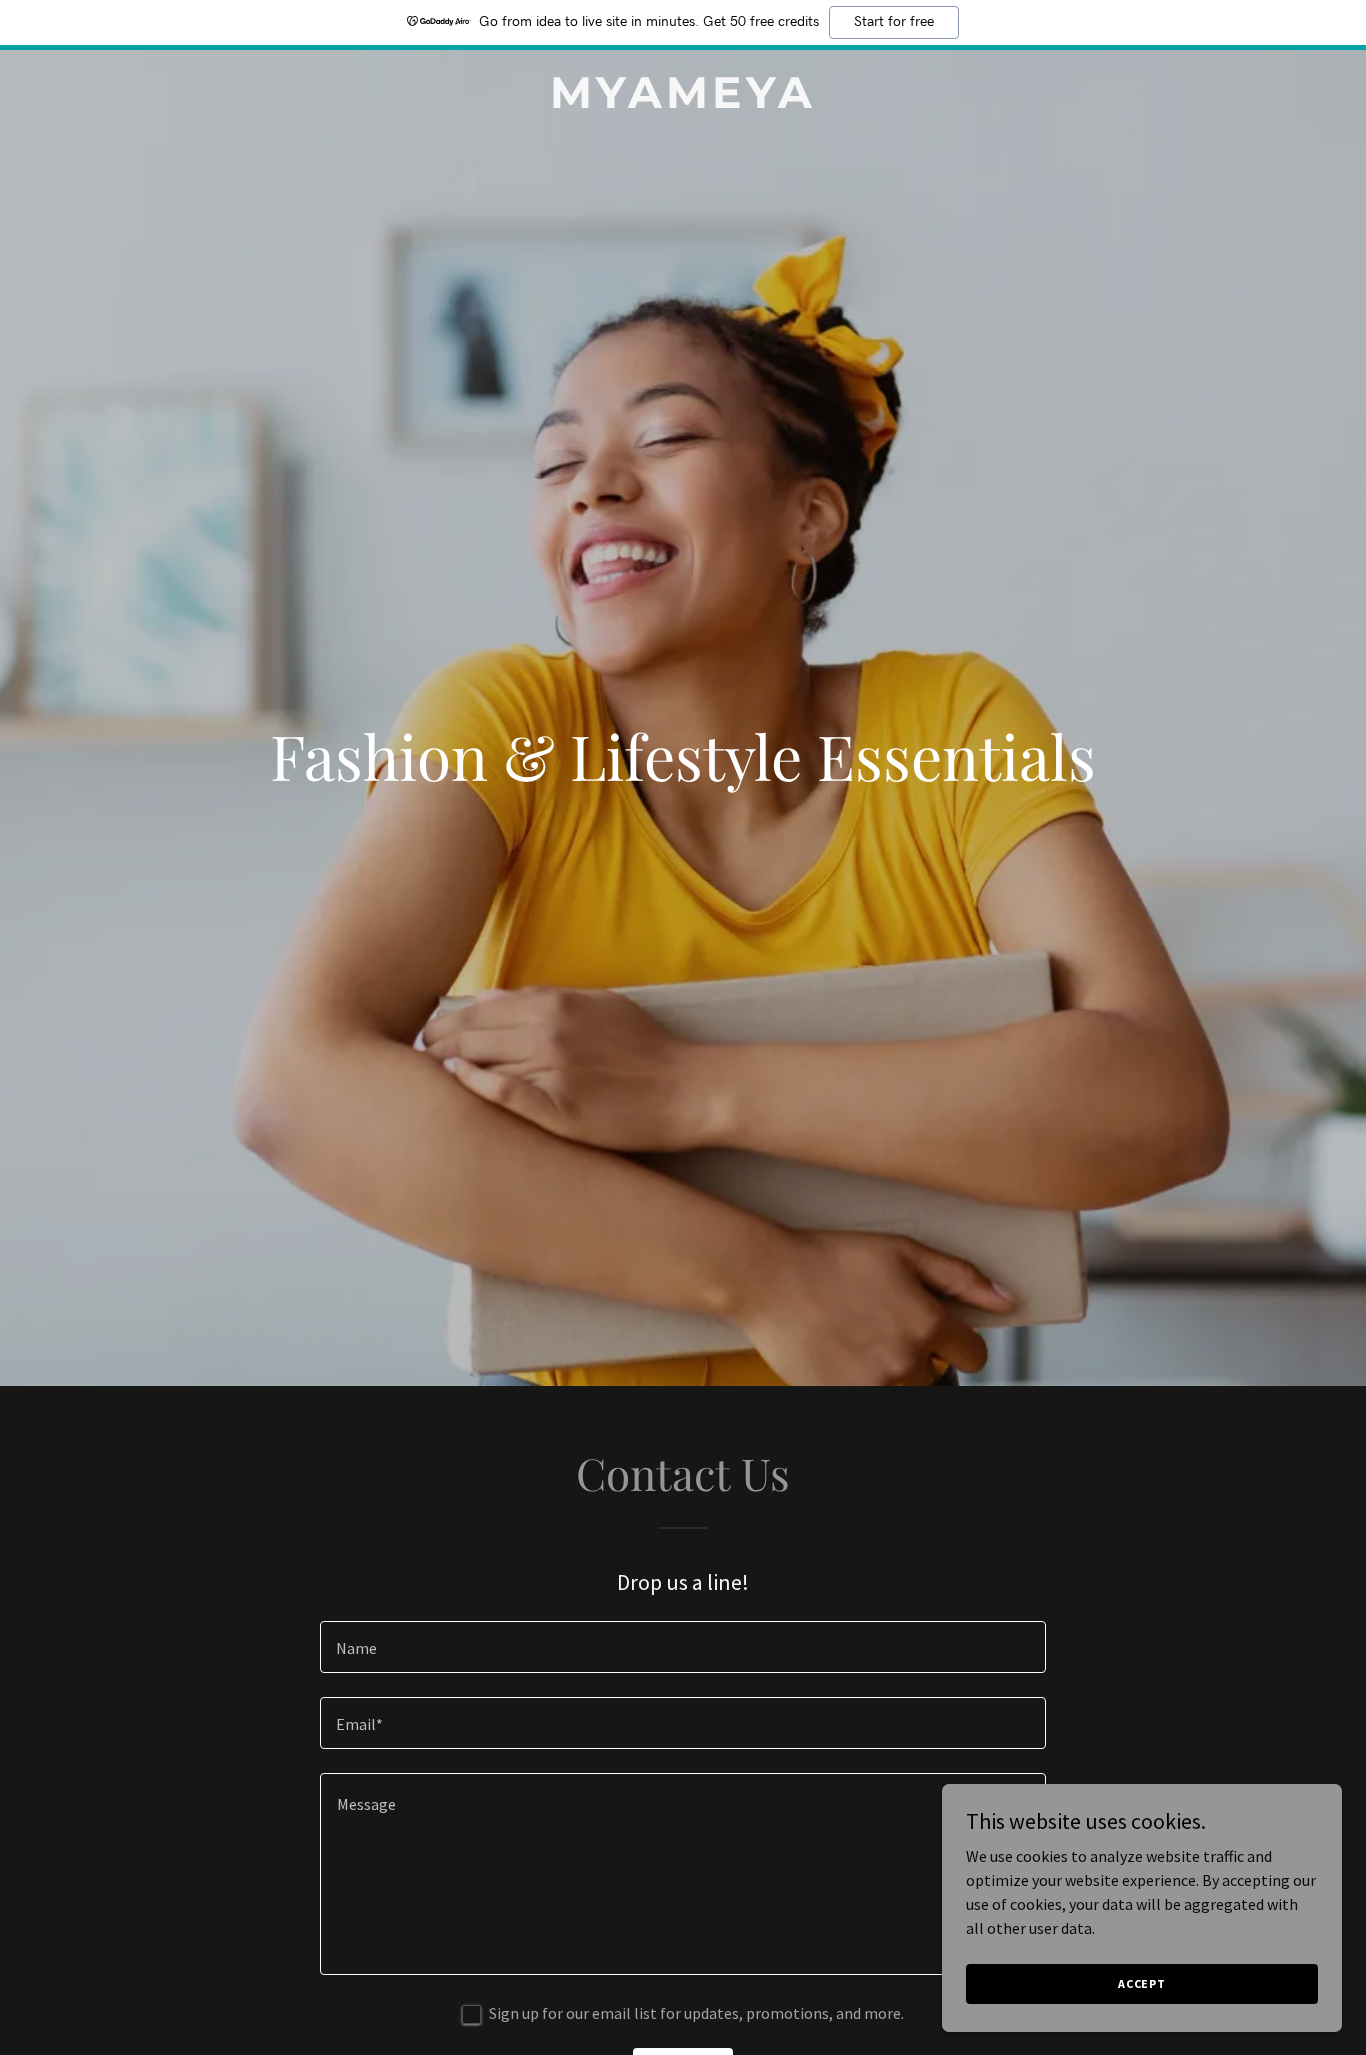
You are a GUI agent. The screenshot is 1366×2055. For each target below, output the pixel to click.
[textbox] (682, 1647)
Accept (1142, 1983)
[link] (682, 102)
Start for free (894, 22)
